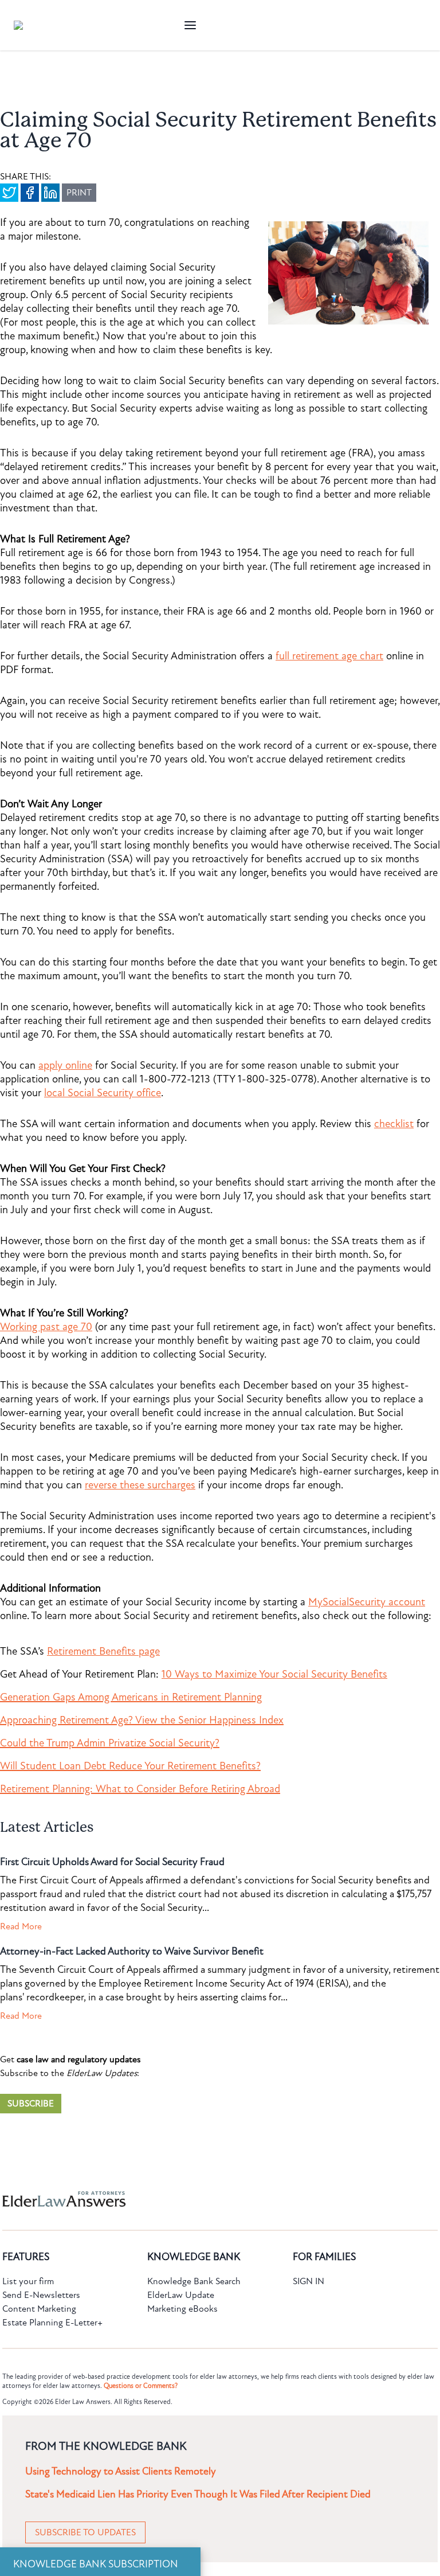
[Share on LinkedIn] (50, 193)
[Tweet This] (9, 193)
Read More (21, 1926)
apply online (65, 1065)
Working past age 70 (46, 1327)
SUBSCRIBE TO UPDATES (85, 2532)
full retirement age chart (329, 656)
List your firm (28, 2281)
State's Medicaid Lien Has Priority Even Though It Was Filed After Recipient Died (198, 2494)
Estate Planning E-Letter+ (52, 2323)
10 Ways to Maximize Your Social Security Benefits (274, 1674)
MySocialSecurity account (367, 1602)
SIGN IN (309, 2281)
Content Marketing (39, 2309)
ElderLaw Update (181, 2295)
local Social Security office (103, 1093)
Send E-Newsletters (41, 2295)
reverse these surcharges (140, 1485)
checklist (394, 1124)
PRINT (79, 193)
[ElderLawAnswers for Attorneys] (183, 2199)
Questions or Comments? (141, 2386)
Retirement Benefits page (103, 1651)
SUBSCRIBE (31, 2104)
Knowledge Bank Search (194, 2281)
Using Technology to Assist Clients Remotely (121, 2471)
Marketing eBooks (182, 2309)
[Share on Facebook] (30, 193)
